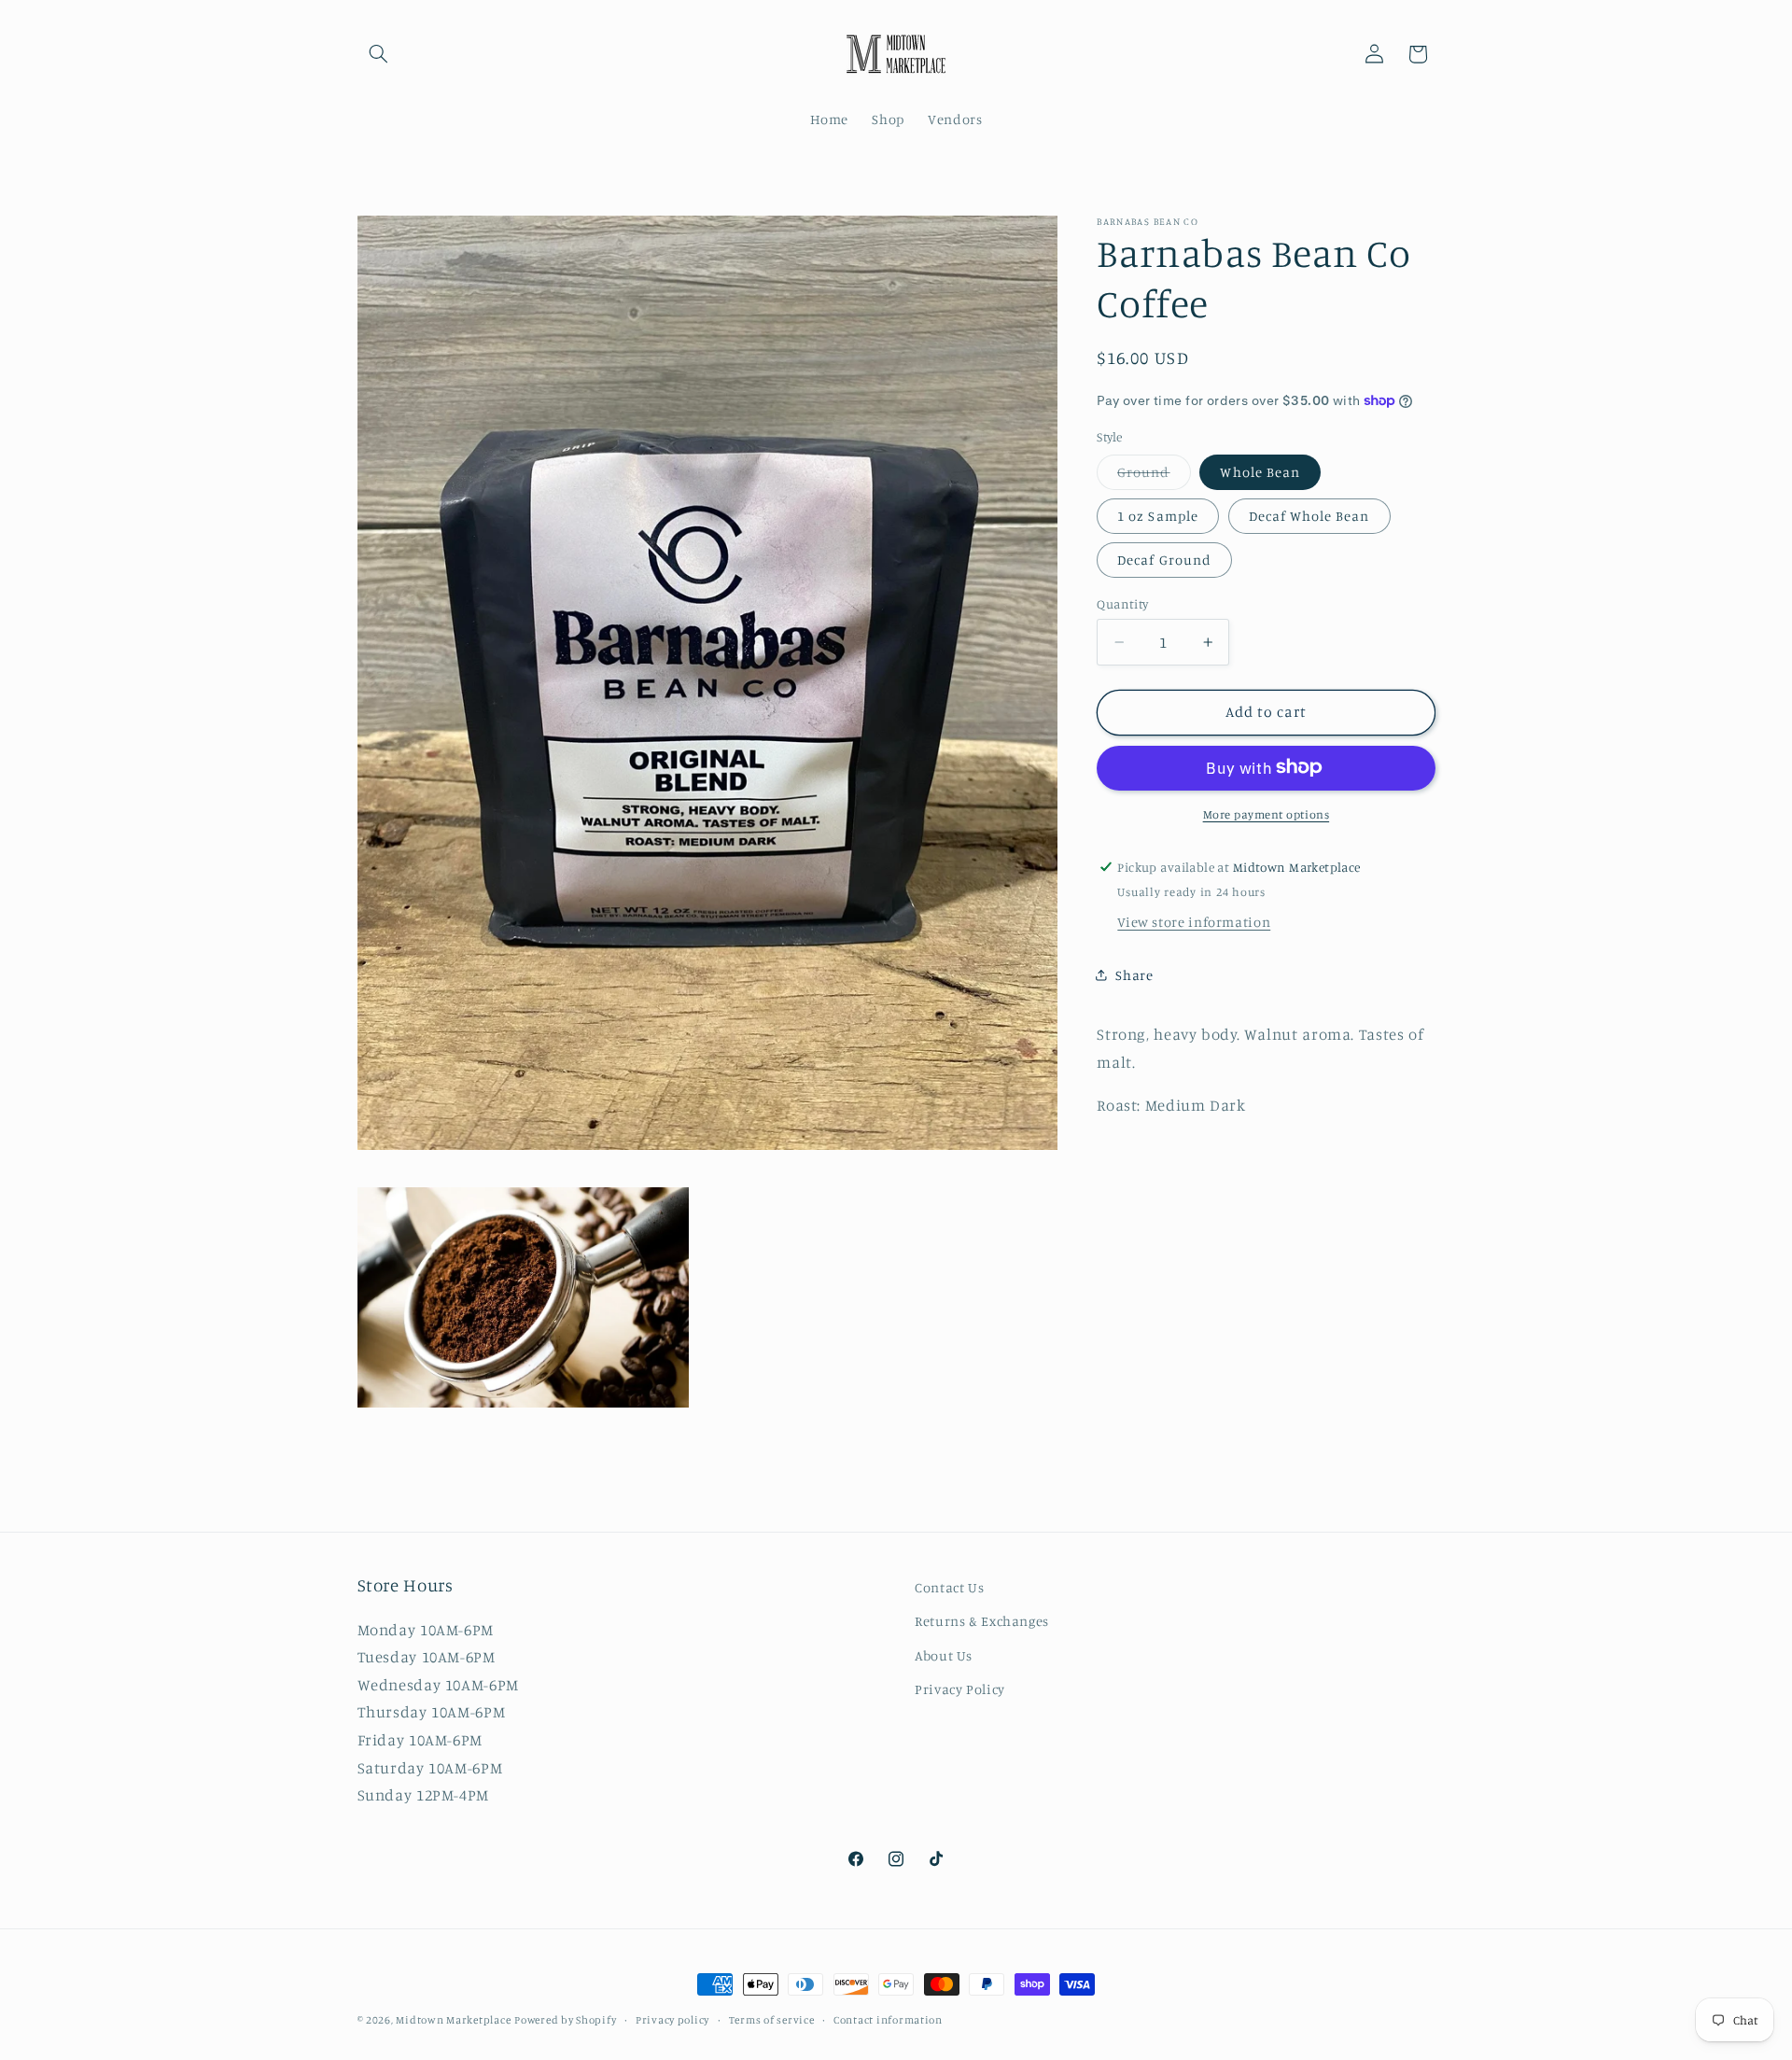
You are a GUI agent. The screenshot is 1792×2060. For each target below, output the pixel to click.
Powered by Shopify (565, 2020)
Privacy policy (672, 2020)
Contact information (888, 2020)
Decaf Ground (1164, 559)
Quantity (1122, 603)
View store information (1194, 921)
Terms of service (772, 2020)
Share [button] (1134, 975)
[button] (379, 54)
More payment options (1267, 813)
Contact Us (949, 1587)
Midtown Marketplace (453, 2020)
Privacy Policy (960, 1689)
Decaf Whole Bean (1309, 515)
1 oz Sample (1158, 515)
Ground (1154, 476)
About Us (944, 1655)
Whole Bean (1260, 471)
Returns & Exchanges (982, 1621)
